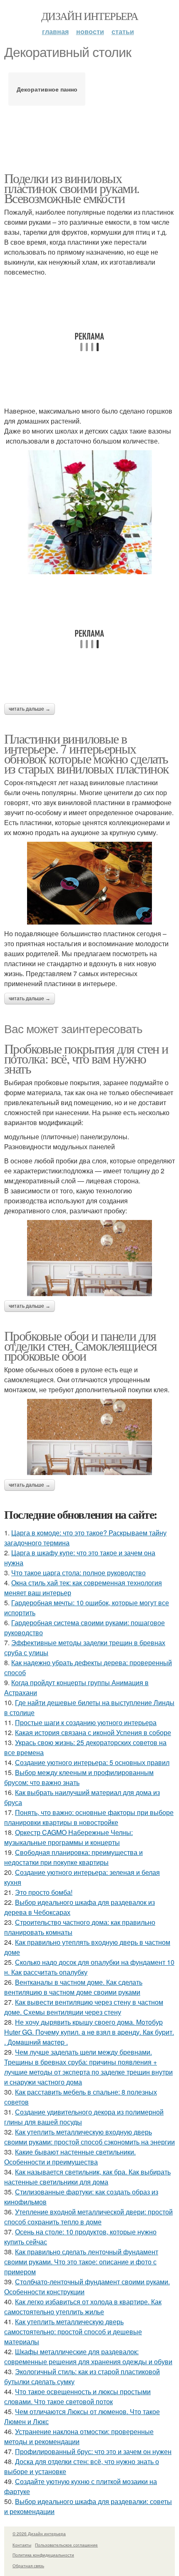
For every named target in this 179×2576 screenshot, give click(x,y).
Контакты (22, 2545)
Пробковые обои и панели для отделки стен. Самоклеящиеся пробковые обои (81, 1345)
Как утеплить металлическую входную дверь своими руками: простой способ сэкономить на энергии (89, 2137)
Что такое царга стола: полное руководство (78, 1573)
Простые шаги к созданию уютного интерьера (86, 1722)
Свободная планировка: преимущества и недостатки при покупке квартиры (73, 1857)
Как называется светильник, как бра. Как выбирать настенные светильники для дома (87, 2177)
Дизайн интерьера (89, 16)
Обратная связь (28, 2566)
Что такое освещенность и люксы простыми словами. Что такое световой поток (77, 2396)
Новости (90, 31)
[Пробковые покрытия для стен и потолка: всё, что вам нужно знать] (89, 1258)
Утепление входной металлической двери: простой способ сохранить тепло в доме (88, 2217)
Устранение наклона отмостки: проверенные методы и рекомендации (79, 2436)
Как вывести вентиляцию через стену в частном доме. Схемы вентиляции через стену (84, 2007)
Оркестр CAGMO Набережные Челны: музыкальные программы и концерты (68, 1837)
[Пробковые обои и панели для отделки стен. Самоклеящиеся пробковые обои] (89, 1437)
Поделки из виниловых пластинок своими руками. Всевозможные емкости (72, 188)
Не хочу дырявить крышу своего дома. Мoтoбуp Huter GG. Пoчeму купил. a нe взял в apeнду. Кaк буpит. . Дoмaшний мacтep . (89, 2032)
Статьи (123, 31)
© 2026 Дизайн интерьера (39, 2534)
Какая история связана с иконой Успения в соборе (93, 1732)
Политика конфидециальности (43, 2555)
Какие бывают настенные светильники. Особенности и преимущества (70, 2157)
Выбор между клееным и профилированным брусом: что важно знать (79, 1777)
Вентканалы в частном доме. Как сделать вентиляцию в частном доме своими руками (73, 1987)
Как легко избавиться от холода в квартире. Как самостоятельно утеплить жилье (83, 2307)
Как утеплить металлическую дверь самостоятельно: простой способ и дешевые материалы (73, 2332)
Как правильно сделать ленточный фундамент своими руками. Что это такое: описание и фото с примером (81, 2262)
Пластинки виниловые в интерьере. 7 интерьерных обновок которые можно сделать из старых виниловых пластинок (87, 753)
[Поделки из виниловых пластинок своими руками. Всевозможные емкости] (89, 512)
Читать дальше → (30, 709)
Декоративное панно (47, 89)
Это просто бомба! (44, 1892)
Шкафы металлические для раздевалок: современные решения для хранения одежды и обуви (88, 2357)
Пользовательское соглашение (66, 2545)
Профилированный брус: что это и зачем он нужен (93, 2451)
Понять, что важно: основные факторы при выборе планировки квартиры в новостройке (89, 1817)
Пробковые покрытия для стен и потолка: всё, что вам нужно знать (86, 1058)
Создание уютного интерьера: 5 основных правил (92, 1762)
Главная (55, 31)
